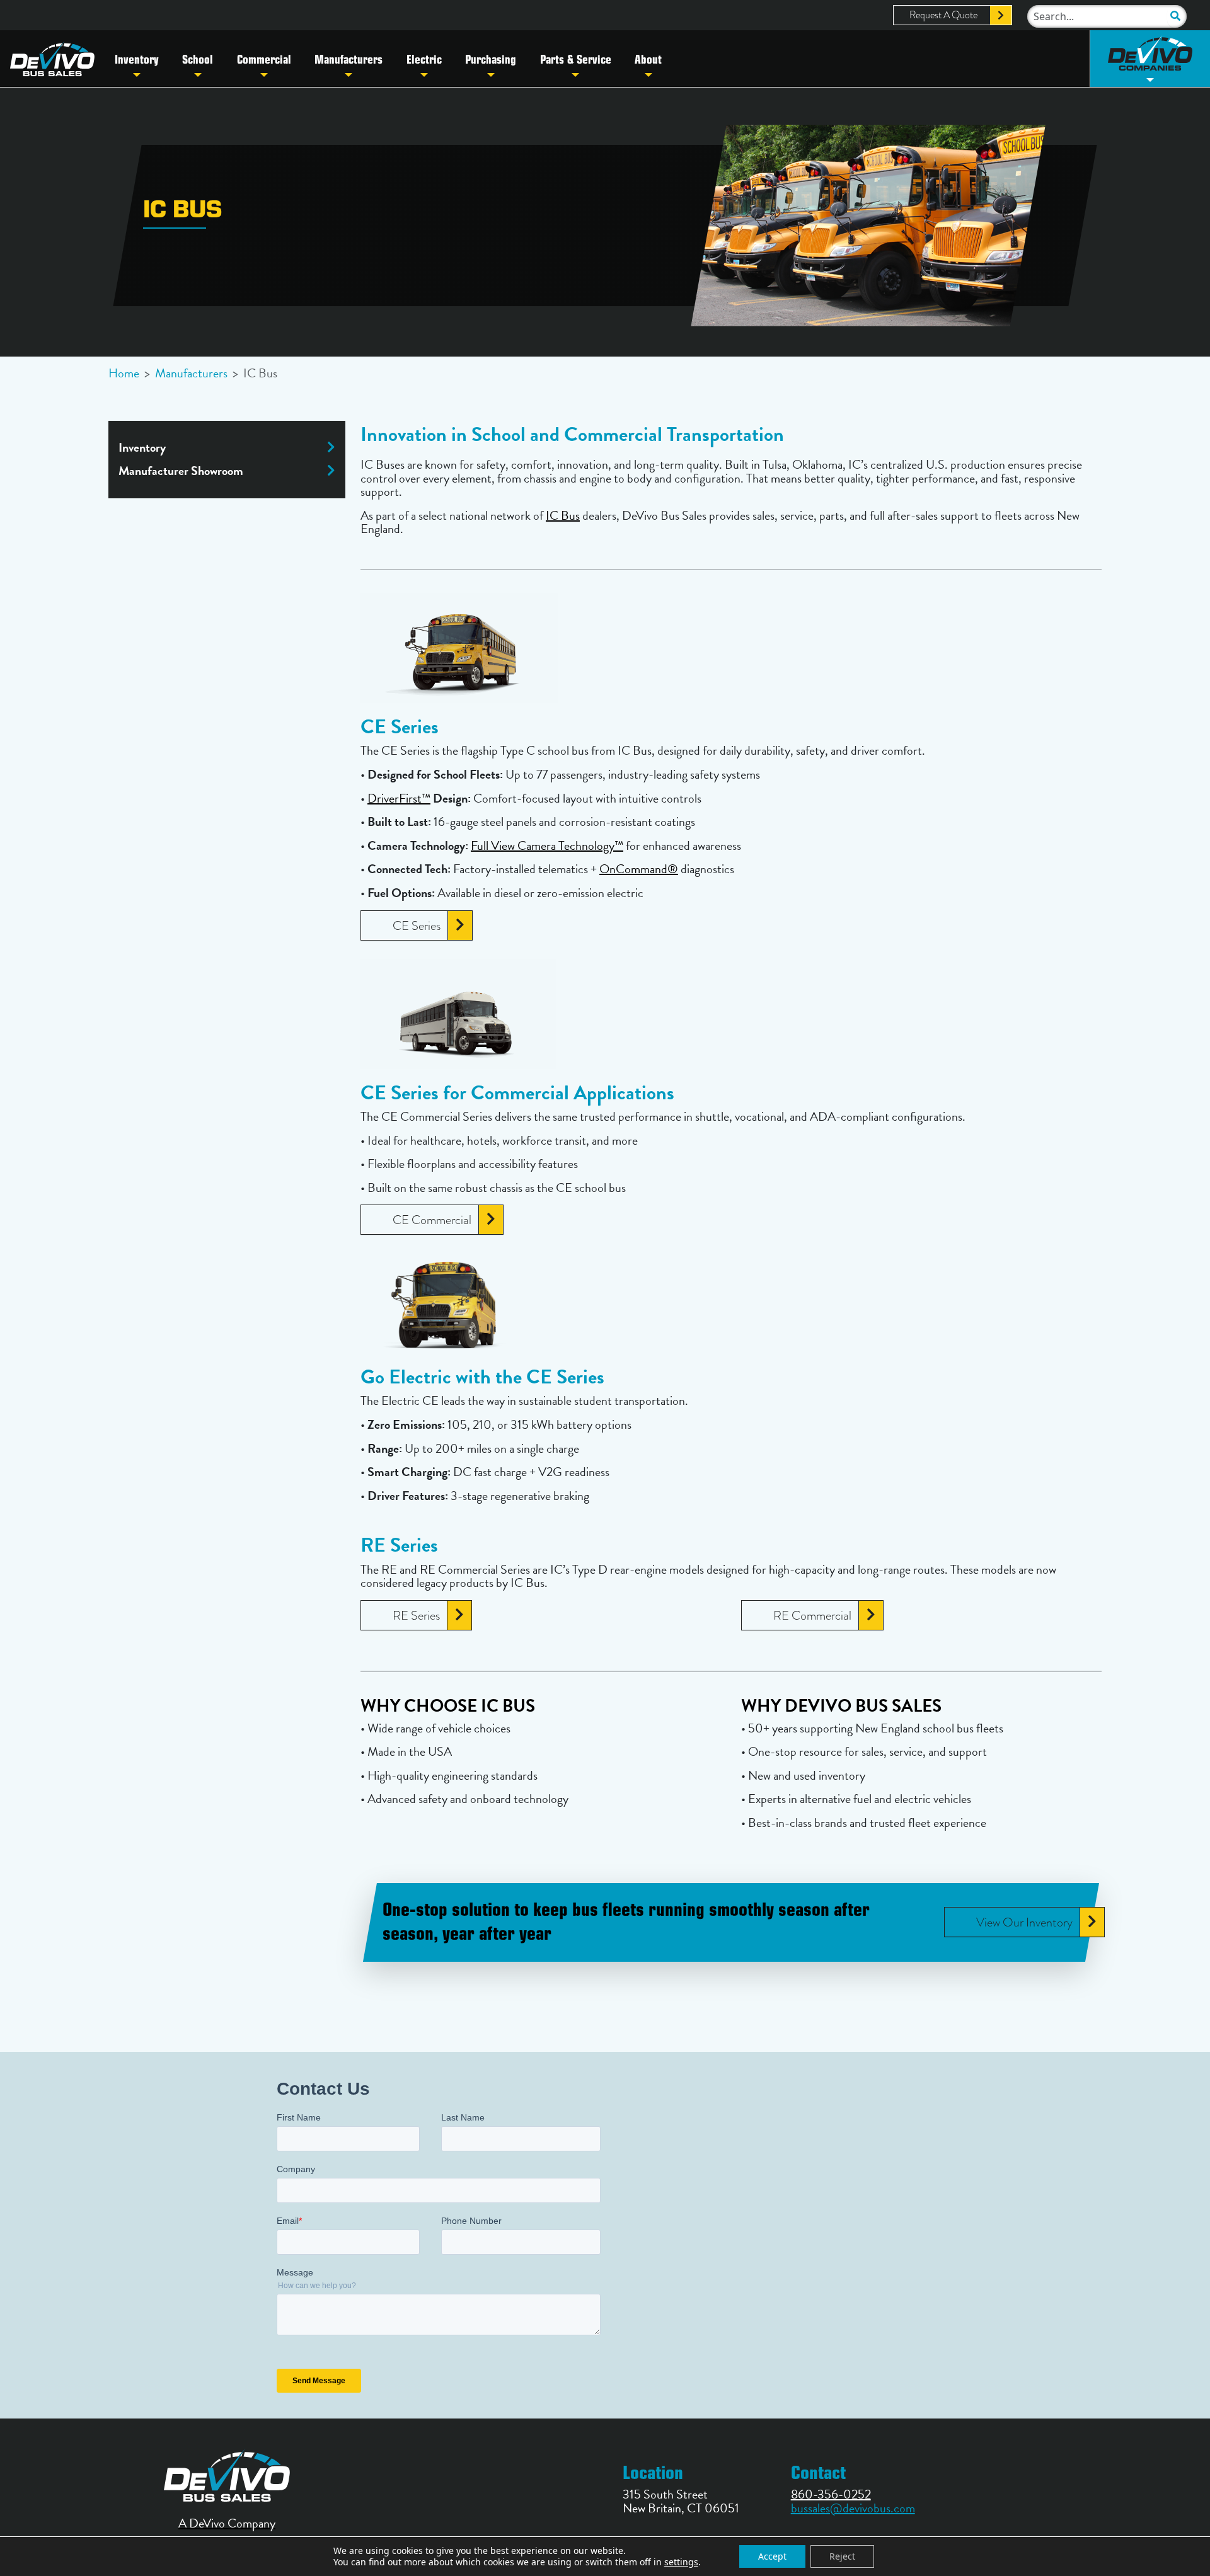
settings (681, 2562)
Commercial (264, 59)
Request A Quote (943, 15)
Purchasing (491, 59)
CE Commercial (432, 1220)
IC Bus (563, 515)
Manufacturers (349, 59)
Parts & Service (576, 59)
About (648, 59)
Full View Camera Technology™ (547, 845)
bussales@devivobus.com (853, 2508)
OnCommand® (639, 869)
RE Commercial (812, 1615)
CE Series (417, 925)
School (198, 59)
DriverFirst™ (399, 798)
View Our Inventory (1024, 1922)
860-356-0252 (831, 2494)
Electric (424, 59)
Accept (772, 2556)
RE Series (416, 1615)
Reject (842, 2556)
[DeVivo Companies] (1150, 59)
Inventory (137, 59)
